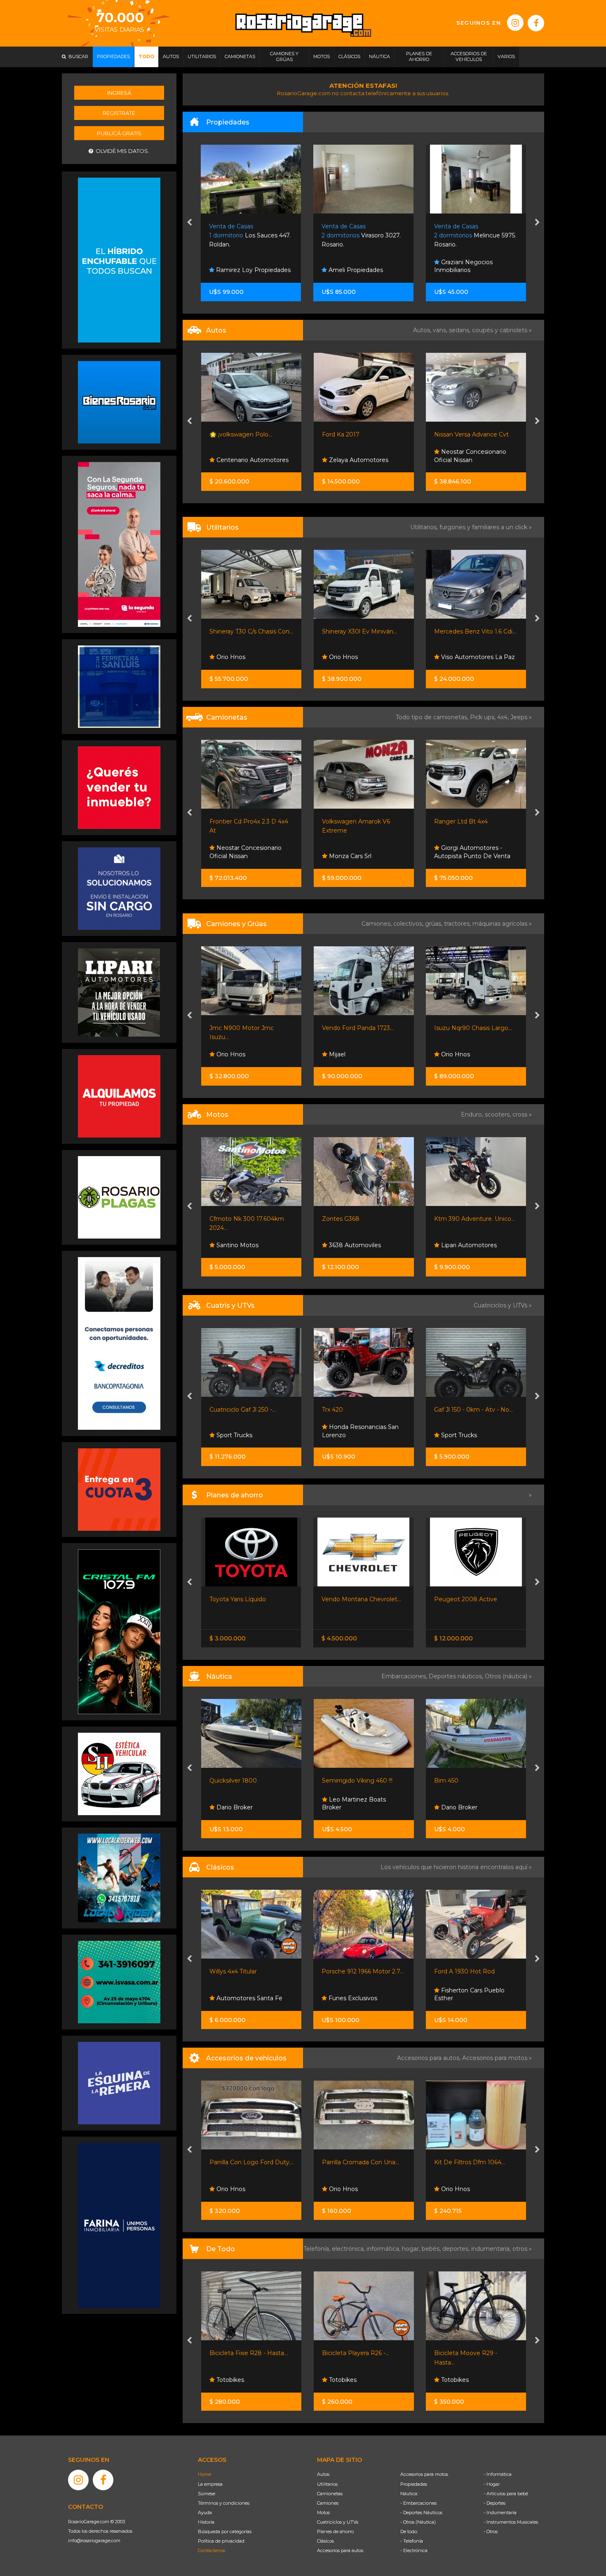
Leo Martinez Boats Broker (241, 1804)
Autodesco (456, 460)
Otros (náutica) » (508, 1676)
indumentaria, (492, 2249)
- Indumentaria (500, 2513)
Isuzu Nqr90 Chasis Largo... (361, 1028)
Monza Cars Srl (237, 856)
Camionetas (330, 2494)
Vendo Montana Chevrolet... (249, 1599)
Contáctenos (211, 2550)
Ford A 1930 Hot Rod (352, 1971)
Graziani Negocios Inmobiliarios (351, 266)
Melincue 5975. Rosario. (363, 236)
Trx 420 (220, 1410)
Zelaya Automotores (245, 460)
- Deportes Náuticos (421, 2513)
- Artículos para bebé (506, 2494)
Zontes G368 (228, 1219)
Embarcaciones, (405, 1676)
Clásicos (325, 2541)
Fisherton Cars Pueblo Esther (357, 1994)
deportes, (457, 2249)
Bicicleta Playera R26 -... (248, 2353)
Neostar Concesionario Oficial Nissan (358, 456)
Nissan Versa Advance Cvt (359, 434)
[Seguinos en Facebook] (536, 23)
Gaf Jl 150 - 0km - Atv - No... (361, 1410)
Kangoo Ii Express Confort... (473, 631)
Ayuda (205, 2513)
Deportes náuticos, (457, 1676)
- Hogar (492, 2484)
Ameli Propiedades (243, 270)
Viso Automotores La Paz (365, 657)
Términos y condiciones (224, 2503)
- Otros (491, 2531)
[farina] (119, 2225)
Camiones (328, 2503)
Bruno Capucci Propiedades (459, 266)
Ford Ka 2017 (228, 434)
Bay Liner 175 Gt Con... (466, 1781)
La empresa (210, 2484)
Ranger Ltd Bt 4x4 (348, 821)
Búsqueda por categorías (225, 2531)
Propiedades (414, 2484)
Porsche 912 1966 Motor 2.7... (250, 1971)
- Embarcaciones (418, 2503)
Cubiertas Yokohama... (471, 2162)
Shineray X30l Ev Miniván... (247, 631)
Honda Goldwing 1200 (466, 1971)
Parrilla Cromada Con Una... (253, 2162)
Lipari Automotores (356, 1245)
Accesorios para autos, (430, 2058)
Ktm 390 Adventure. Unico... (362, 1219)
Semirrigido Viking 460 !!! (245, 1781)
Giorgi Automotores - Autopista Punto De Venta (360, 852)
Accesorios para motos (495, 2058)
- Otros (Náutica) (418, 2522)
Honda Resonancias (469, 1245)
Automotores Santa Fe (473, 856)
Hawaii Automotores (475, 2380)
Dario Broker (346, 1807)
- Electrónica (414, 2550)
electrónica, (349, 2249)
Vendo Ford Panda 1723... (245, 1028)
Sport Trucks (346, 1435)
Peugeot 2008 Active (353, 1599)
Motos (323, 2513)
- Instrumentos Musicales (511, 2522)
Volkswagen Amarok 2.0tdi (472, 821)
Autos (323, 2474)
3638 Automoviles (242, 1245)
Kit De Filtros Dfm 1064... (362, 2162)
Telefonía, (318, 2249)
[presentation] (189, 223)
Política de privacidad (221, 2541)
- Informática (498, 2474)
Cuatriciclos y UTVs (338, 2522)
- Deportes (494, 2503)
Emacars (453, 1998)
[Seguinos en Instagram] (515, 23)
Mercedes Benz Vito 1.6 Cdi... (363, 631)
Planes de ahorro (335, 2531)
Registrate (119, 113)
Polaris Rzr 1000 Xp (462, 1410)
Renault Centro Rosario (474, 657)
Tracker (444, 1599)
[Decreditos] (119, 1343)
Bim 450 (334, 1781)
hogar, (412, 2249)
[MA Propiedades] (119, 787)
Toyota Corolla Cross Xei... (470, 434)
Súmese (207, 2494)
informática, (384, 2249)
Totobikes (234, 2380)
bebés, (432, 2249)
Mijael (224, 1054)
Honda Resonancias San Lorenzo (248, 1431)
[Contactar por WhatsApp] (119, 402)
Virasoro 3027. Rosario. (249, 236)
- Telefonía (412, 2541)
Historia (206, 2522)
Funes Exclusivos (240, 1998)
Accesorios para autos (340, 2550)
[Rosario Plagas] (119, 1197)
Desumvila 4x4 (462, 1435)
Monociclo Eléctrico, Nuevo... (481, 2353)
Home (204, 2474)
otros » (522, 2249)
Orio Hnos (230, 657)
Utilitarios (327, 2484)
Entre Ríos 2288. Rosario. (469, 236)
